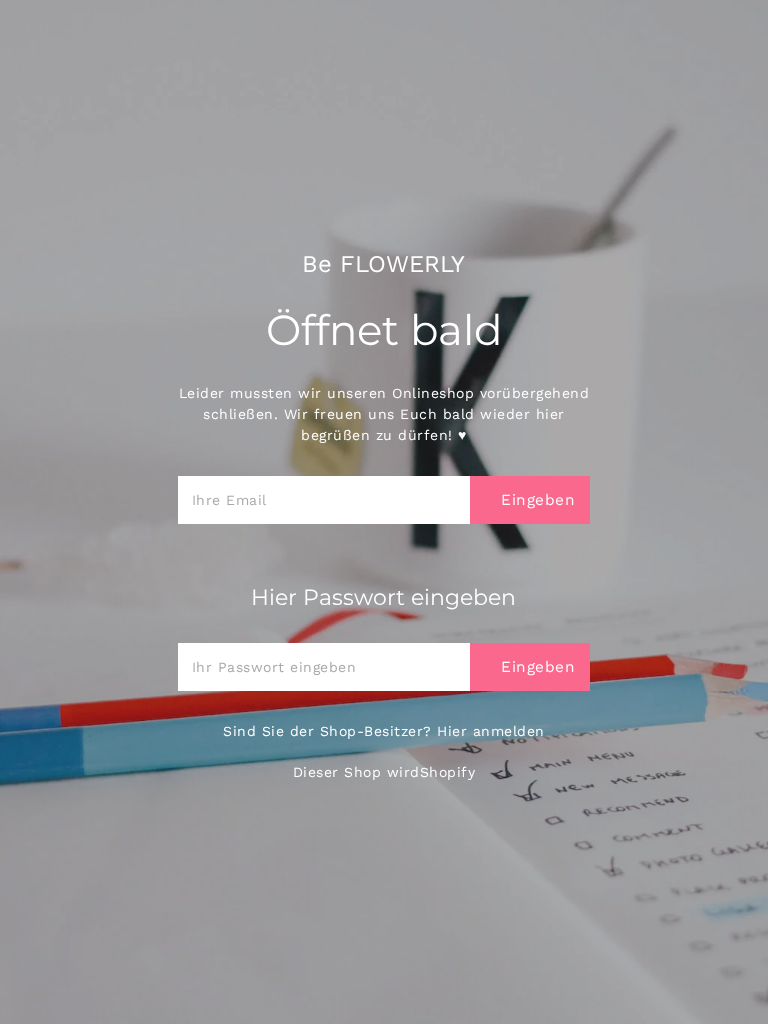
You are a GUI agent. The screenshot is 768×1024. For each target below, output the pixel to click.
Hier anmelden (491, 731)
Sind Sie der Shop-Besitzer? (384, 731)
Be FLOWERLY (383, 264)
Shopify (448, 772)
